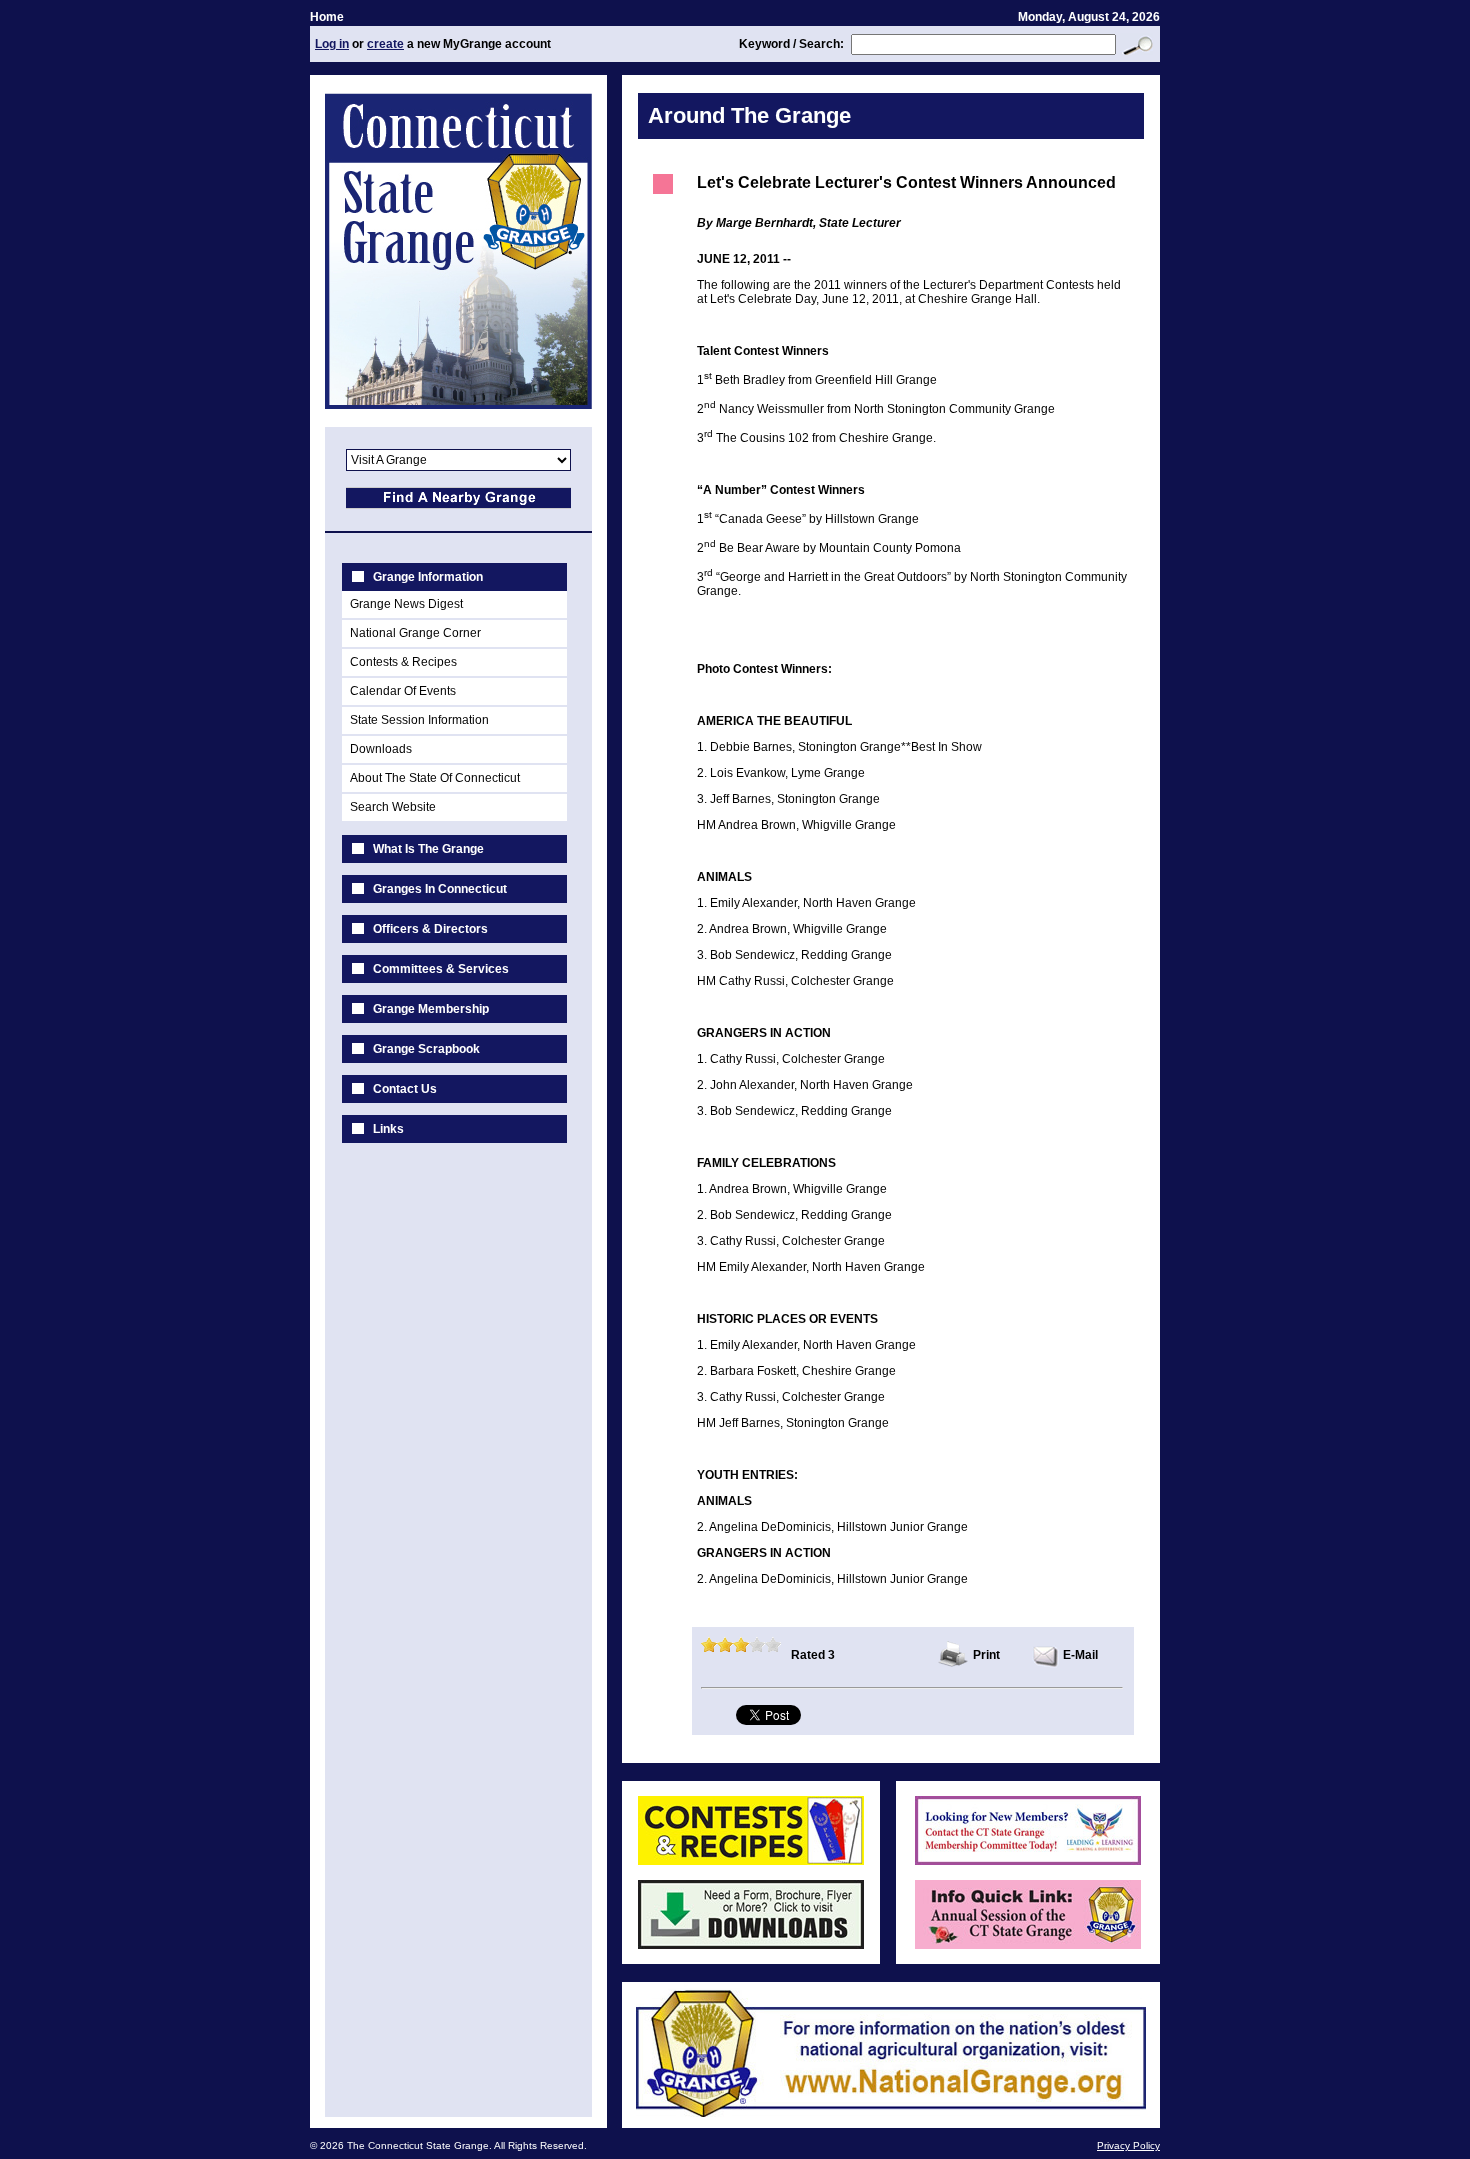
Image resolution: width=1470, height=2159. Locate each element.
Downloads (381, 749)
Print (986, 1655)
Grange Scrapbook (426, 1049)
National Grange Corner (415, 633)
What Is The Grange (428, 849)
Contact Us (405, 1089)
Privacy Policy (1128, 2145)
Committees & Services (441, 969)
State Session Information (419, 720)
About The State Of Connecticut (435, 778)
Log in (332, 44)
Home (327, 17)
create (385, 44)
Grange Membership (431, 1009)
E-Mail (1080, 1655)
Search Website (393, 807)
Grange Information (428, 577)
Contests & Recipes (403, 662)
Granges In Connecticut (440, 889)
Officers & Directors (430, 929)
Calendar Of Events (403, 691)
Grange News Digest (406, 604)
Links (388, 1129)
